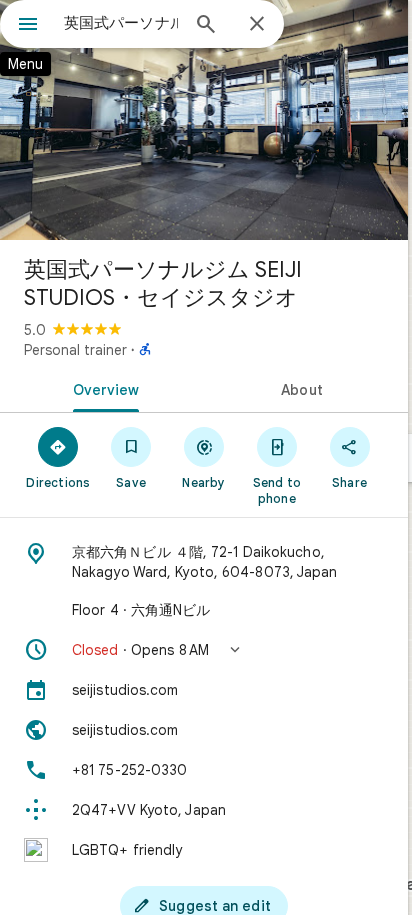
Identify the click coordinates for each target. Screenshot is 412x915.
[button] (204, 650)
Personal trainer (75, 350)
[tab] (102, 388)
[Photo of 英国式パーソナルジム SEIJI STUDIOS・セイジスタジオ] (204, 120)
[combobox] (121, 23)
